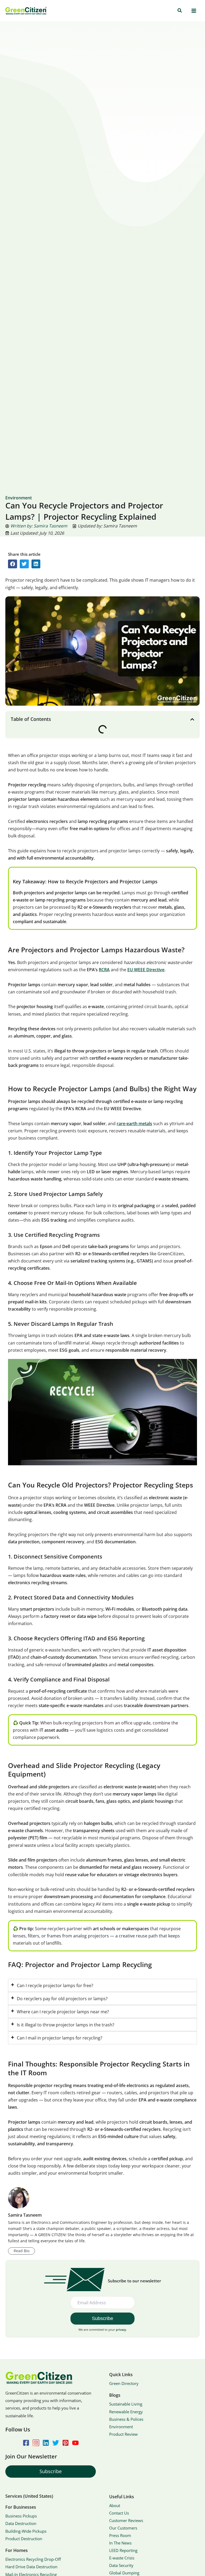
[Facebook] (26, 2443)
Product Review (123, 2434)
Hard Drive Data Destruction (31, 2567)
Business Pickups (21, 2516)
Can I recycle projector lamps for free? (55, 1985)
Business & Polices (126, 2419)
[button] (180, 11)
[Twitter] (56, 2443)
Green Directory (124, 2383)
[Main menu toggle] (194, 11)
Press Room (120, 2535)
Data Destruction (21, 2523)
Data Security (121, 2565)
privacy (121, 2330)
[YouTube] (75, 2443)
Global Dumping (124, 2573)
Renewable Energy (126, 2412)
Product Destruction (24, 2539)
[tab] (102, 1985)
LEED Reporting (123, 2550)
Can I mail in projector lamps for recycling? (60, 2038)
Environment (121, 2427)
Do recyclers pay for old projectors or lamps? (62, 1998)
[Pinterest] (66, 2443)
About (115, 2505)
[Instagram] (36, 2443)
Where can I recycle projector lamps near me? (63, 2012)
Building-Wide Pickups (26, 2531)
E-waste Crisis (122, 2558)
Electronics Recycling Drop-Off (33, 2559)
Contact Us (119, 2513)
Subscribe (51, 2471)
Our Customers (123, 2528)
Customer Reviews (126, 2520)
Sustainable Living (126, 2404)
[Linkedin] (46, 2443)
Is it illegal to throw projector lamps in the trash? (66, 2025)
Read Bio (21, 2251)
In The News (120, 2543)
